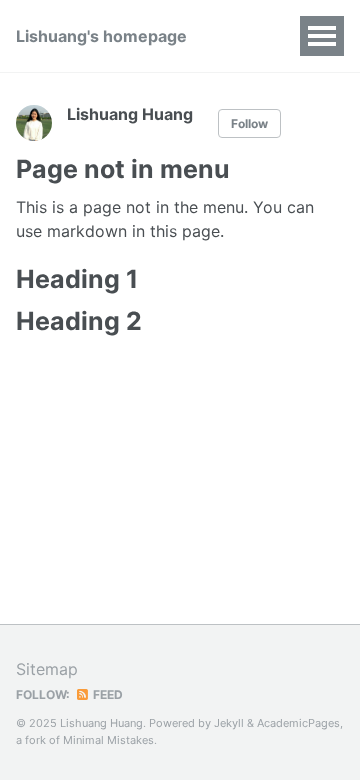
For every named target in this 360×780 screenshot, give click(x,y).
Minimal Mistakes (108, 740)
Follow (249, 123)
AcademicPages (298, 723)
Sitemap (47, 669)
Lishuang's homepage (101, 36)
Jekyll (229, 723)
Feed (106, 694)
